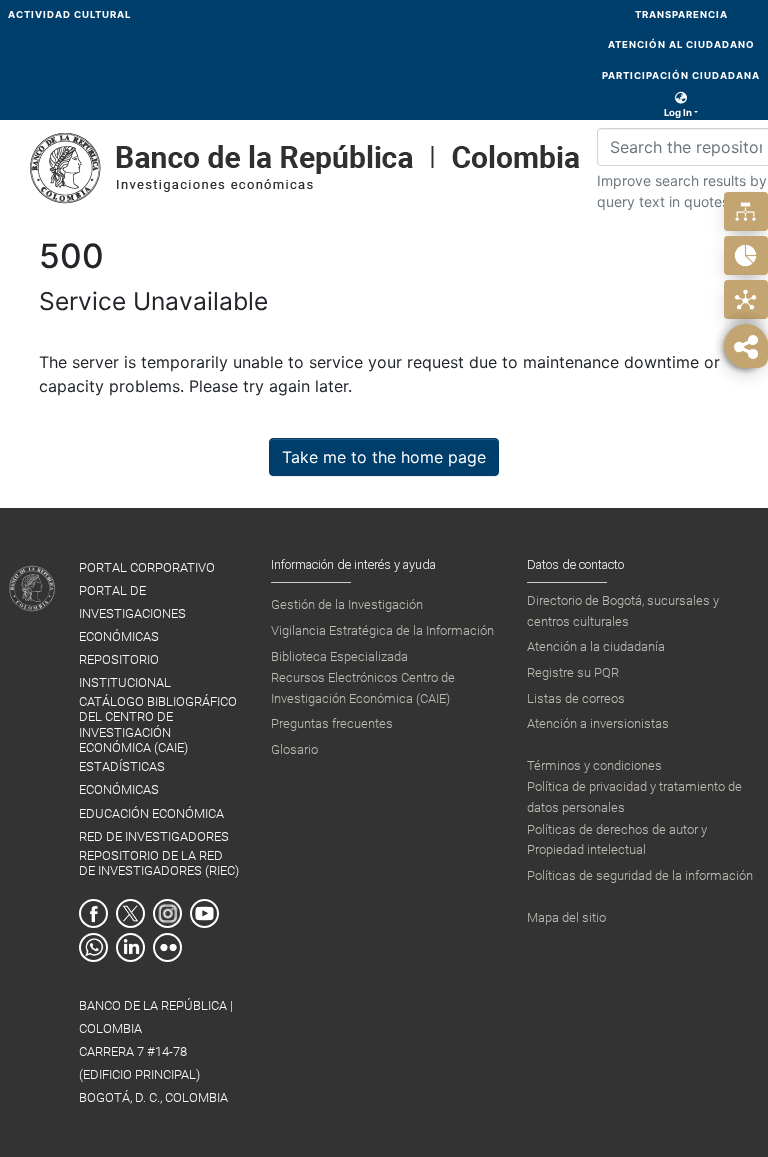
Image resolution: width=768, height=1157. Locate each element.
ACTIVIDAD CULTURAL (69, 14)
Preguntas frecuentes (332, 723)
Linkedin (130, 947)
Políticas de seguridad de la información (640, 875)
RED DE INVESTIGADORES (154, 836)
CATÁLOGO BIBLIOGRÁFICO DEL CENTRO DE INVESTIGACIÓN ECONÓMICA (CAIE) (158, 724)
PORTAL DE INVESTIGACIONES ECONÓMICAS (132, 613)
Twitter (130, 913)
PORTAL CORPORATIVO (147, 567)
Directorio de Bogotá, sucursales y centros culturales (623, 610)
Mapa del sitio (566, 917)
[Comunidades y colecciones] (745, 211)
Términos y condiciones (594, 765)
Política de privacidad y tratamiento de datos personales (634, 796)
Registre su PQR (573, 672)
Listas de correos (576, 698)
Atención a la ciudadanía (596, 646)
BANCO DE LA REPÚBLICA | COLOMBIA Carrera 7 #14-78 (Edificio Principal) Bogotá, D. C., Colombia (156, 1051)
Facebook (93, 913)
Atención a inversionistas (598, 723)
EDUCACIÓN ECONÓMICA (151, 813)
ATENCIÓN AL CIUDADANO (681, 44)
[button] (681, 98)
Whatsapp (93, 947)
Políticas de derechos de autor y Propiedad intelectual (617, 839)
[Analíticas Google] (745, 255)
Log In (678, 112)
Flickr (167, 947)
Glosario (294, 749)
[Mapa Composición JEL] (745, 299)
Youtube (204, 913)
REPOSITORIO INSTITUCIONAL (125, 671)
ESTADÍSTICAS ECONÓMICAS (122, 778)
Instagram (167, 913)
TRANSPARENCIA (681, 14)
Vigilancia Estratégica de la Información (382, 630)
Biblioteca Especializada (339, 656)
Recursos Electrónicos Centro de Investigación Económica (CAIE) (363, 687)
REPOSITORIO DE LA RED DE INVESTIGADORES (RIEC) (159, 863)
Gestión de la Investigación (347, 604)
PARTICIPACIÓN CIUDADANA (681, 75)
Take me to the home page (384, 457)
